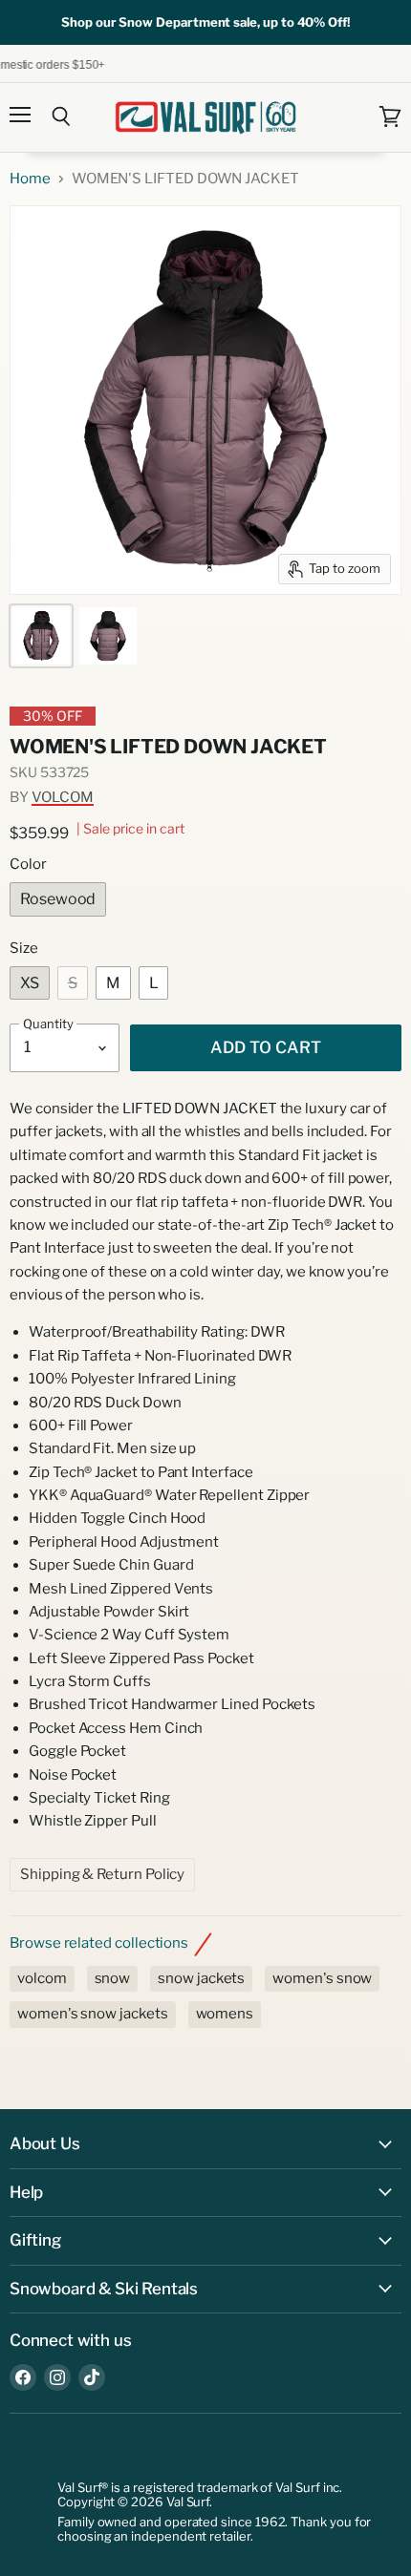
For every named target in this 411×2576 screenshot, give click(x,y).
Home (30, 179)
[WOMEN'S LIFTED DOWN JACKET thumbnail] (41, 636)
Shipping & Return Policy (102, 1874)
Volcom (63, 797)
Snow (113, 1978)
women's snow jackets (93, 2014)
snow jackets (201, 1978)
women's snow (322, 1978)
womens (225, 2014)
